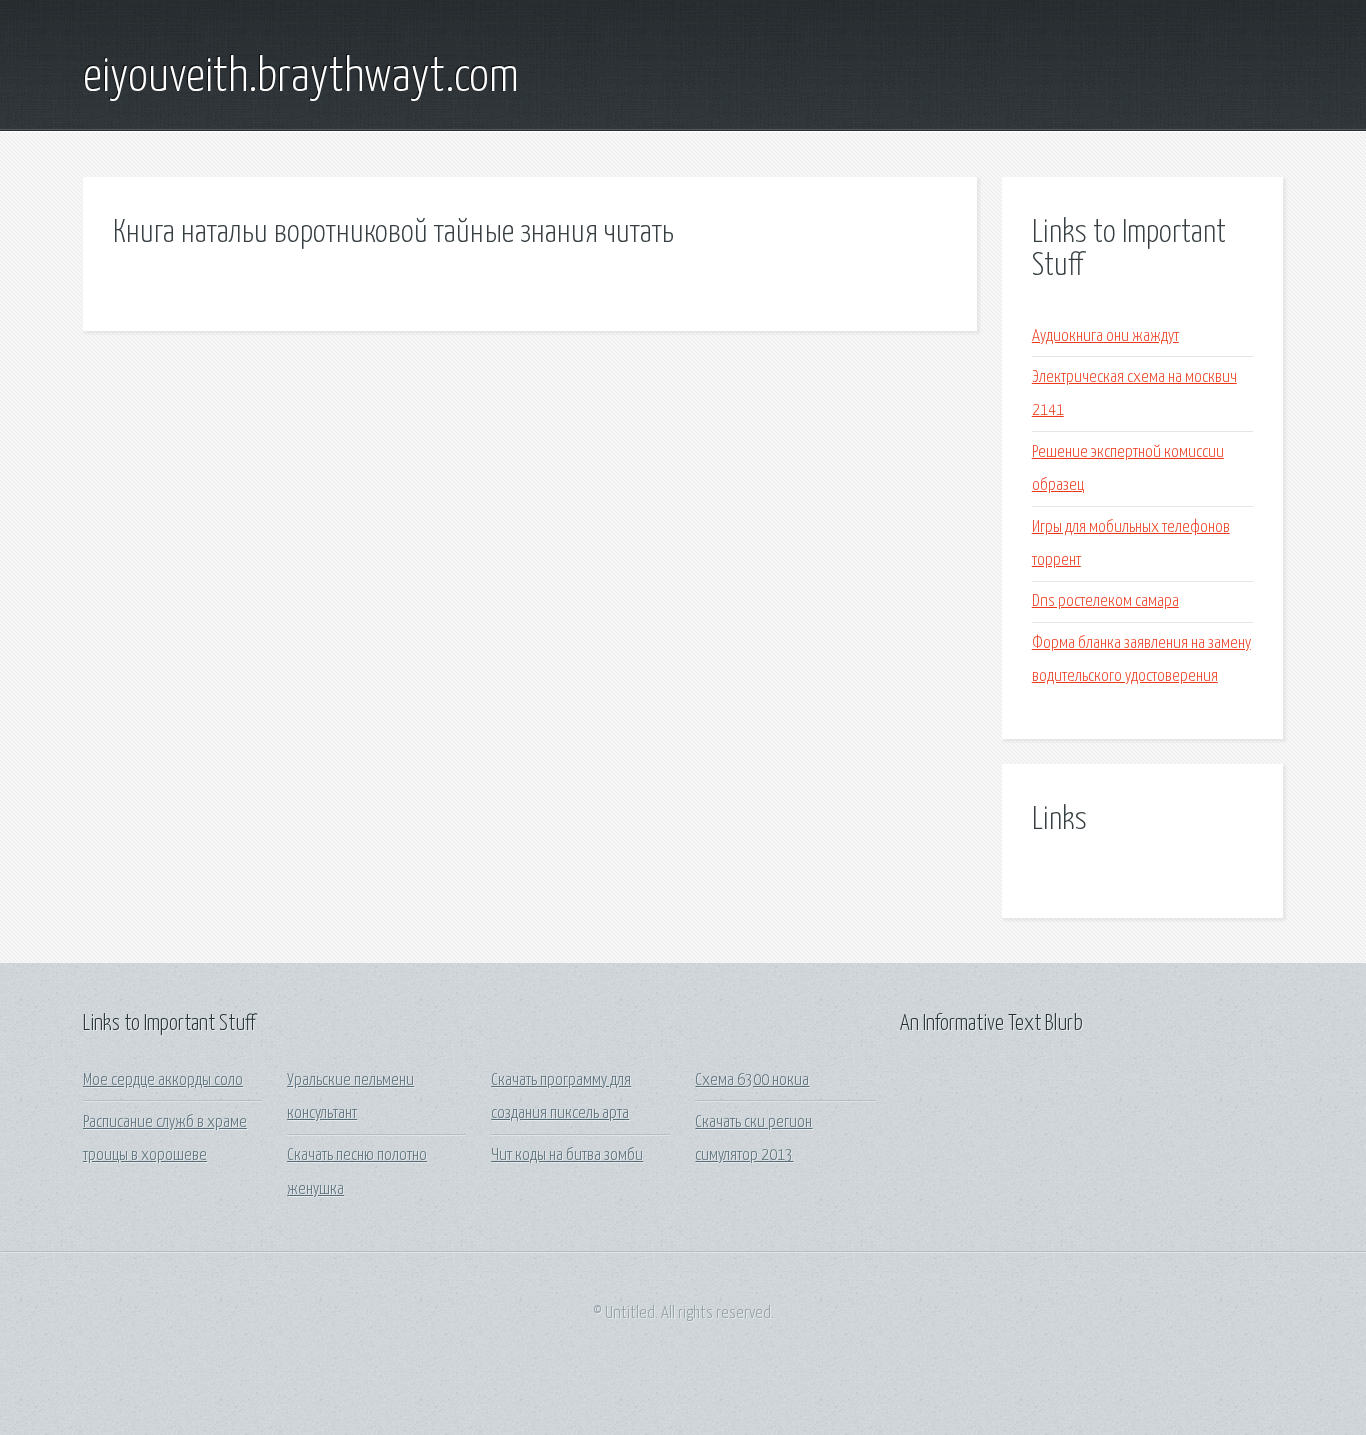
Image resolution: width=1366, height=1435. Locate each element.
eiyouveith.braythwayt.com (301, 78)
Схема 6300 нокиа (752, 1080)
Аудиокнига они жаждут (1105, 336)
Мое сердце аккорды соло (163, 1080)
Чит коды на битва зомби (567, 1155)
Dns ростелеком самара (1105, 601)
